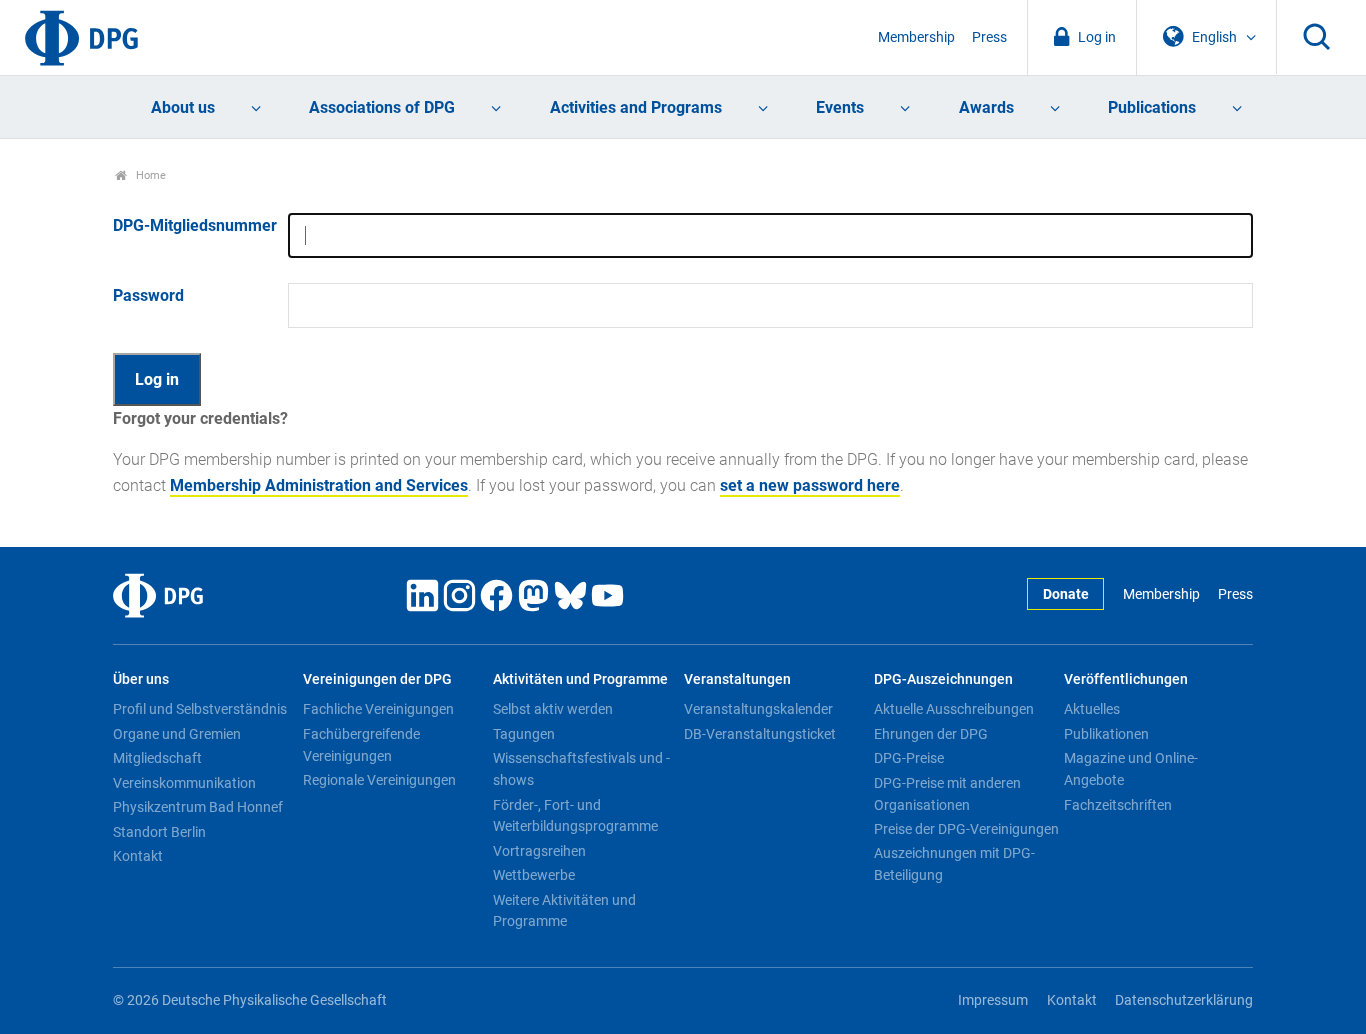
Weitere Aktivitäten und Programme (564, 911)
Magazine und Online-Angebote (1131, 769)
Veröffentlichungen (1126, 679)
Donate (1066, 594)
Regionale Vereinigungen (379, 780)
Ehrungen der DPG (931, 734)
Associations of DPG (382, 107)
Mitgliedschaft (157, 758)
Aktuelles (1092, 709)
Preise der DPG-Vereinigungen (966, 829)
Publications (1152, 107)
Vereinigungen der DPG (377, 679)
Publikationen (1106, 734)
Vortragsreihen (539, 851)
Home (149, 175)
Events (840, 107)
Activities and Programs (636, 107)
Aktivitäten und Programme (580, 679)
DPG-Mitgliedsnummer (195, 225)
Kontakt (138, 856)
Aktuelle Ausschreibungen (954, 709)
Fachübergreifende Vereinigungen (361, 745)
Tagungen (524, 734)
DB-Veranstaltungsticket (760, 734)
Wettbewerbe (534, 875)
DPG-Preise (909, 758)
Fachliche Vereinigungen (378, 709)
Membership (916, 37)
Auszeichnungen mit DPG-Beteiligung (954, 864)
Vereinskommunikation (184, 783)
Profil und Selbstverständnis (200, 709)
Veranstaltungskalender (758, 709)
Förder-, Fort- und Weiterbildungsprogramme (575, 816)
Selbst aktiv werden (553, 709)
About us (183, 107)
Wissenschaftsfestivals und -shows (581, 769)
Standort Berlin (159, 832)
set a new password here (810, 485)
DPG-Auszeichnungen (943, 679)
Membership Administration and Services (319, 485)
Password (148, 295)
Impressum (993, 1000)
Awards (986, 107)
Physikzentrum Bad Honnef (198, 807)
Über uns (141, 679)
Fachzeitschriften (1118, 805)
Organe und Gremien (177, 734)
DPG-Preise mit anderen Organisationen (947, 794)
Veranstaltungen (737, 679)
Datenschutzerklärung (1184, 1000)
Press (989, 37)
